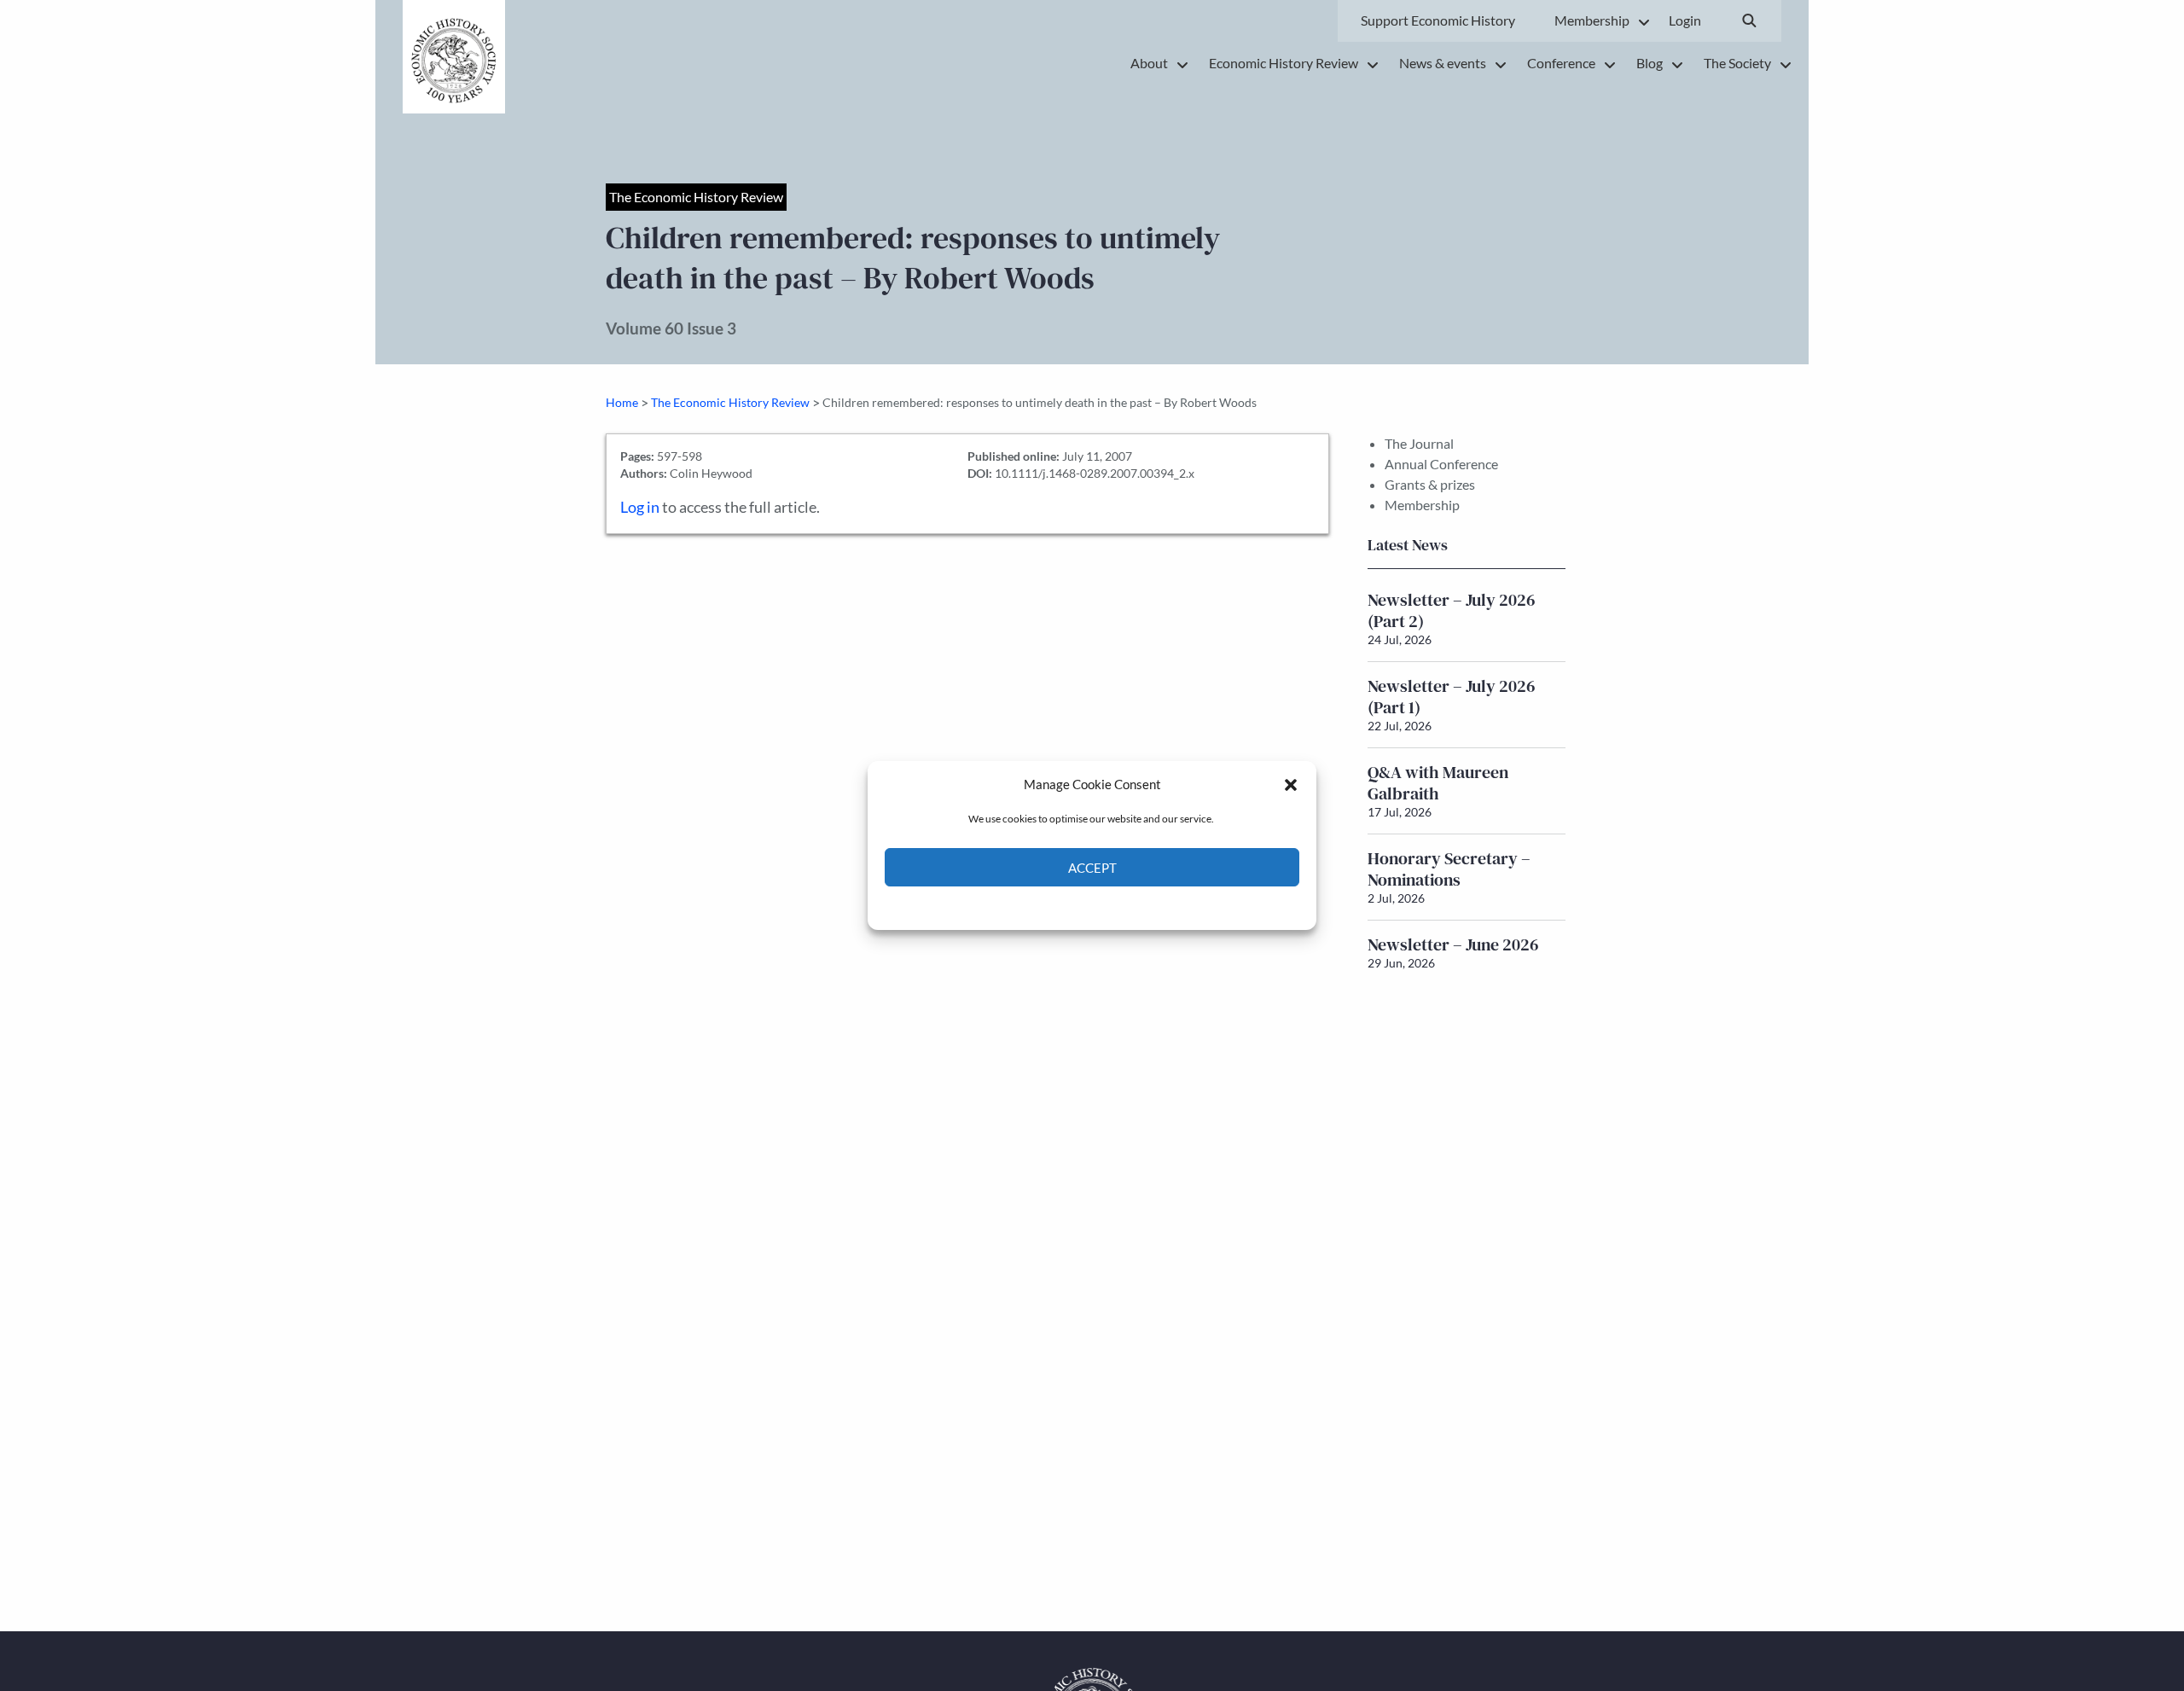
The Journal (1419, 443)
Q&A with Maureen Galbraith (1438, 783)
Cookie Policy (1052, 907)
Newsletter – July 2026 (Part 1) (1452, 697)
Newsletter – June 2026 (1453, 944)
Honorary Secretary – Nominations (1449, 869)
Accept (1092, 868)
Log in (640, 507)
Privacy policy (1122, 907)
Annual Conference (1441, 464)
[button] (1291, 784)
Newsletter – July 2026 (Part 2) (1452, 610)
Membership (1422, 505)
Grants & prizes (1430, 484)
